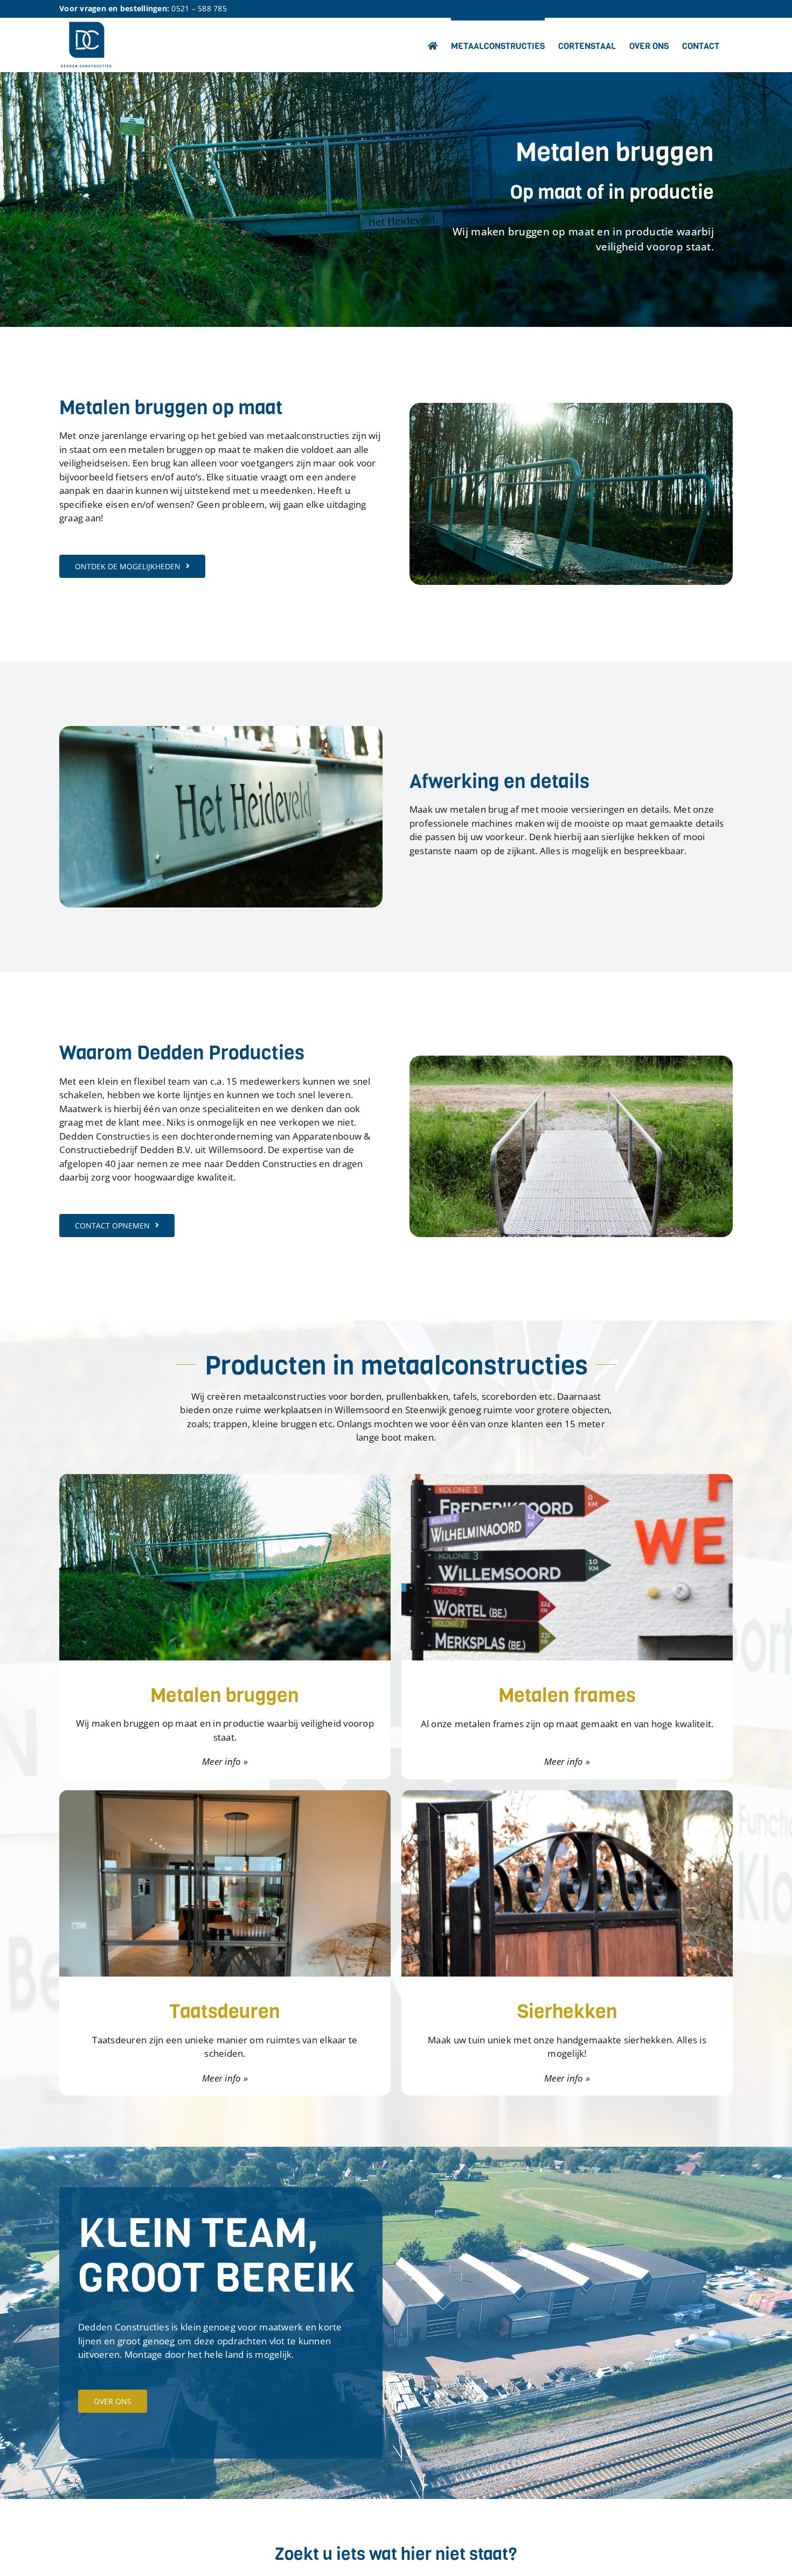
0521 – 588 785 (199, 8)
